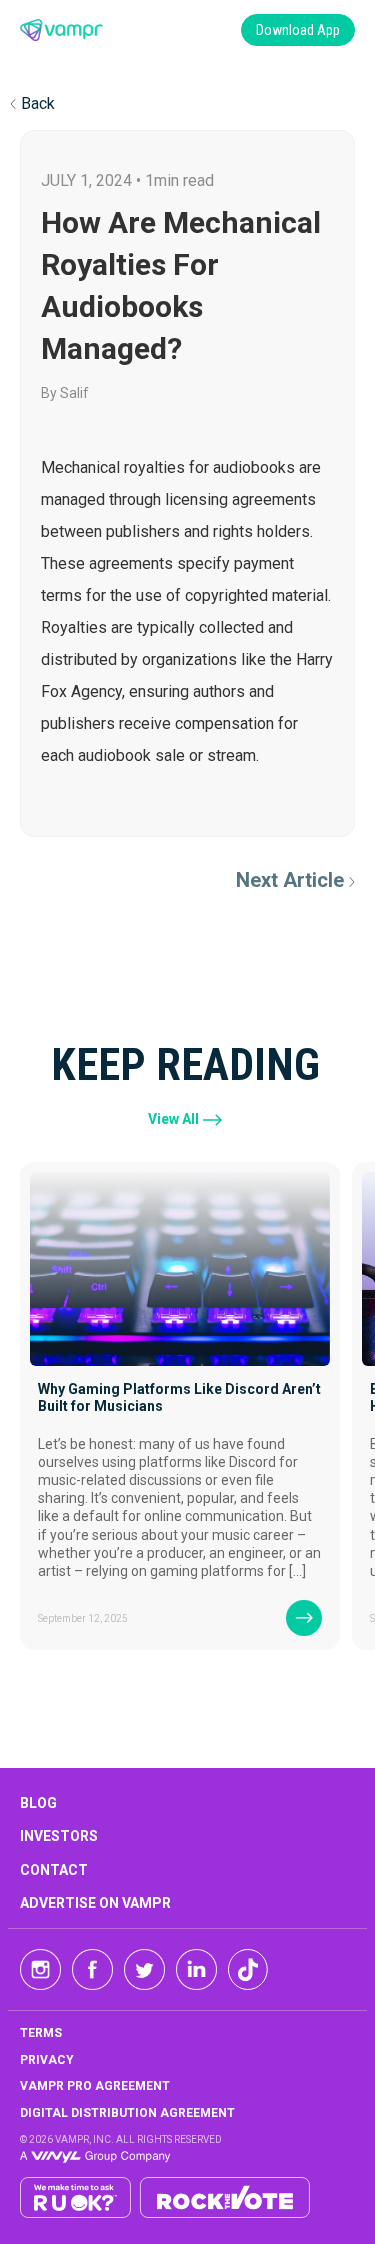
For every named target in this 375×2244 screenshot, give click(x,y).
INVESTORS (59, 1836)
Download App (298, 30)
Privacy (47, 2060)
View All (173, 1119)
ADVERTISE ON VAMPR (95, 1903)
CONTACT (54, 1870)
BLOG (38, 1803)
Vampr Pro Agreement (95, 2086)
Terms (41, 2033)
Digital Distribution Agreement (127, 2113)
